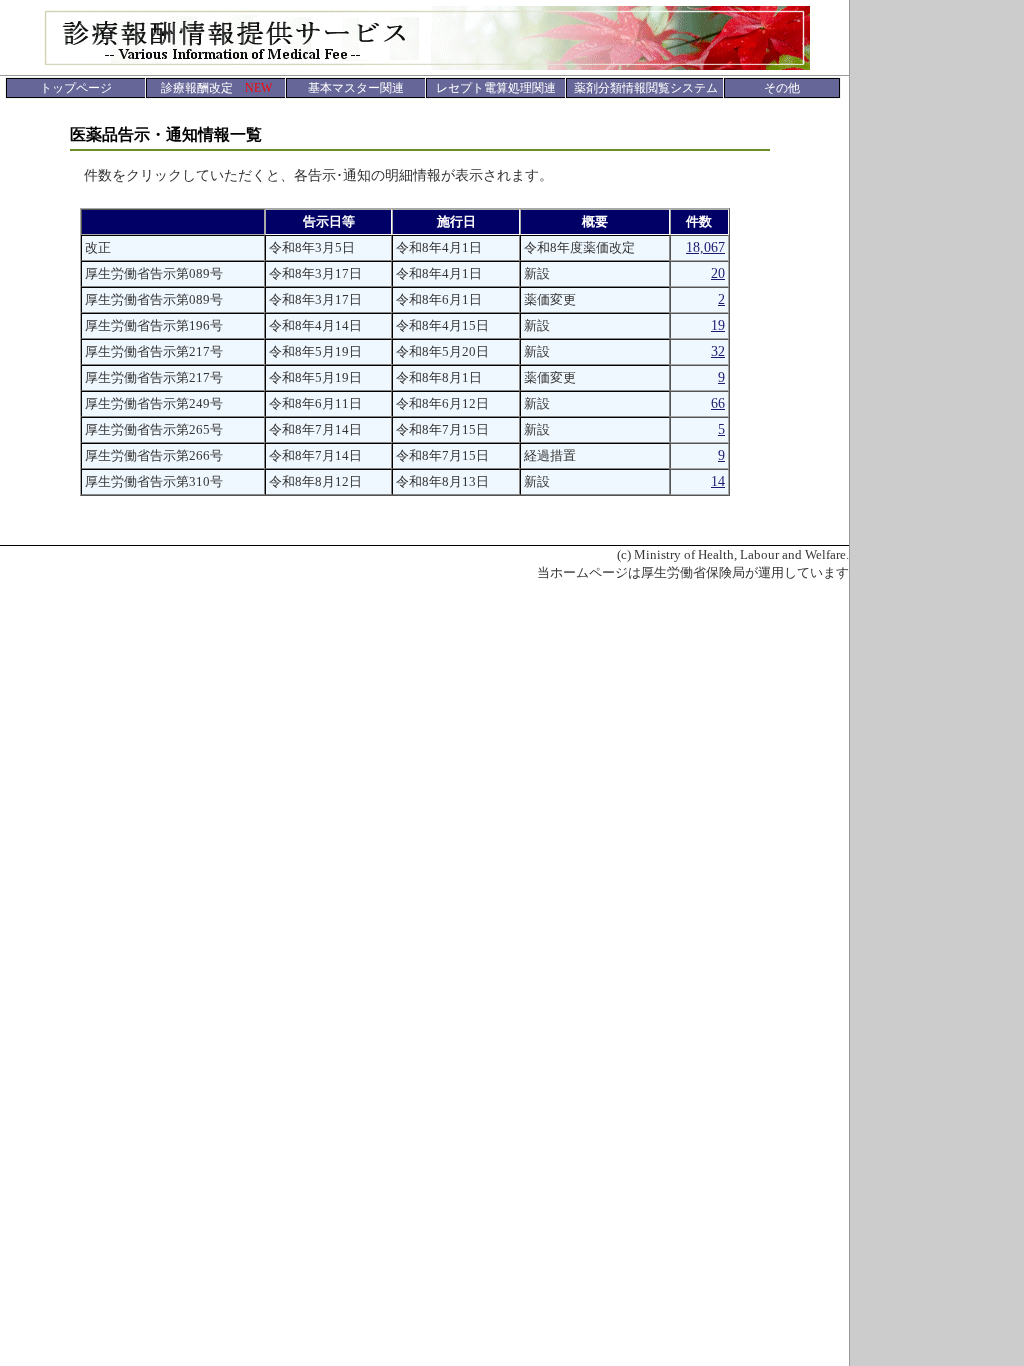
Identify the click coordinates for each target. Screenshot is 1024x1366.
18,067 (705, 247)
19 (718, 325)
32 (718, 351)
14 (718, 481)
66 (718, 403)
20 (718, 273)
